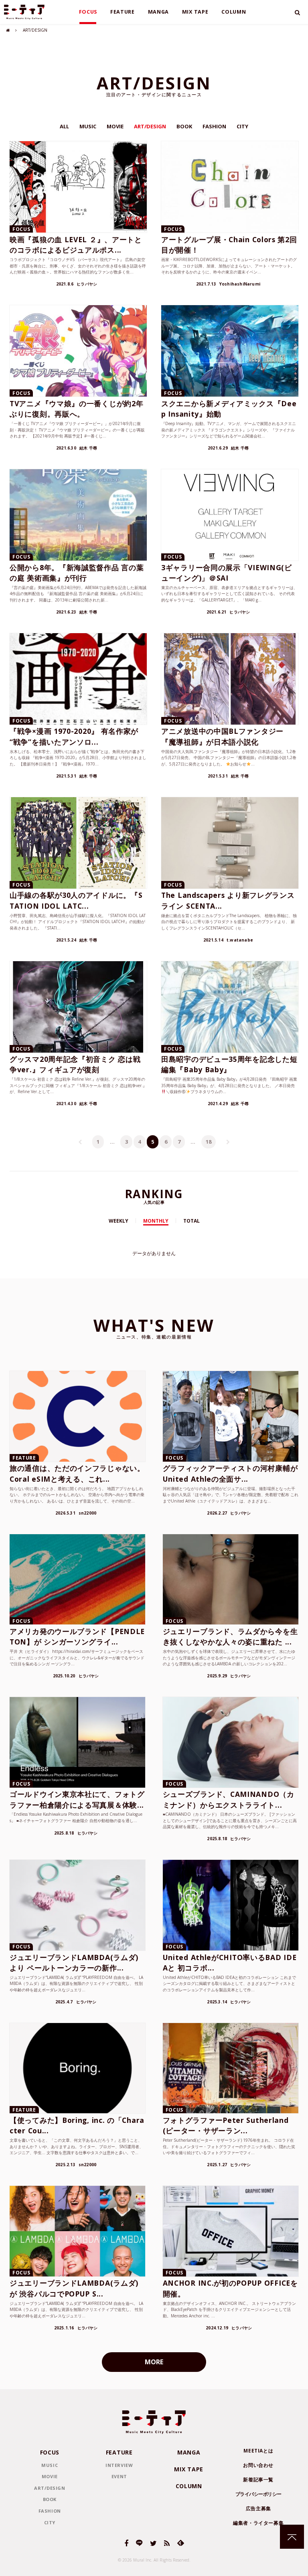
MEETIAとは (258, 2451)
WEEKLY (119, 1221)
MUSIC (88, 126)
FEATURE (123, 12)
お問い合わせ (258, 2465)
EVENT (119, 2476)
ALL (64, 126)
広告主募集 (258, 2508)
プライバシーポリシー (258, 2494)
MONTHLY (156, 1221)
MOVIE (115, 126)
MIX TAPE (195, 12)
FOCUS (88, 12)
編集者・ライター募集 (258, 2523)
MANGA (159, 12)
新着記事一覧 (258, 2480)
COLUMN (234, 12)
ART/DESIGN (150, 126)
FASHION (214, 126)
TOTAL (191, 1221)
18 (209, 1142)
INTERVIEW (119, 2465)
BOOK (184, 126)
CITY (242, 126)
